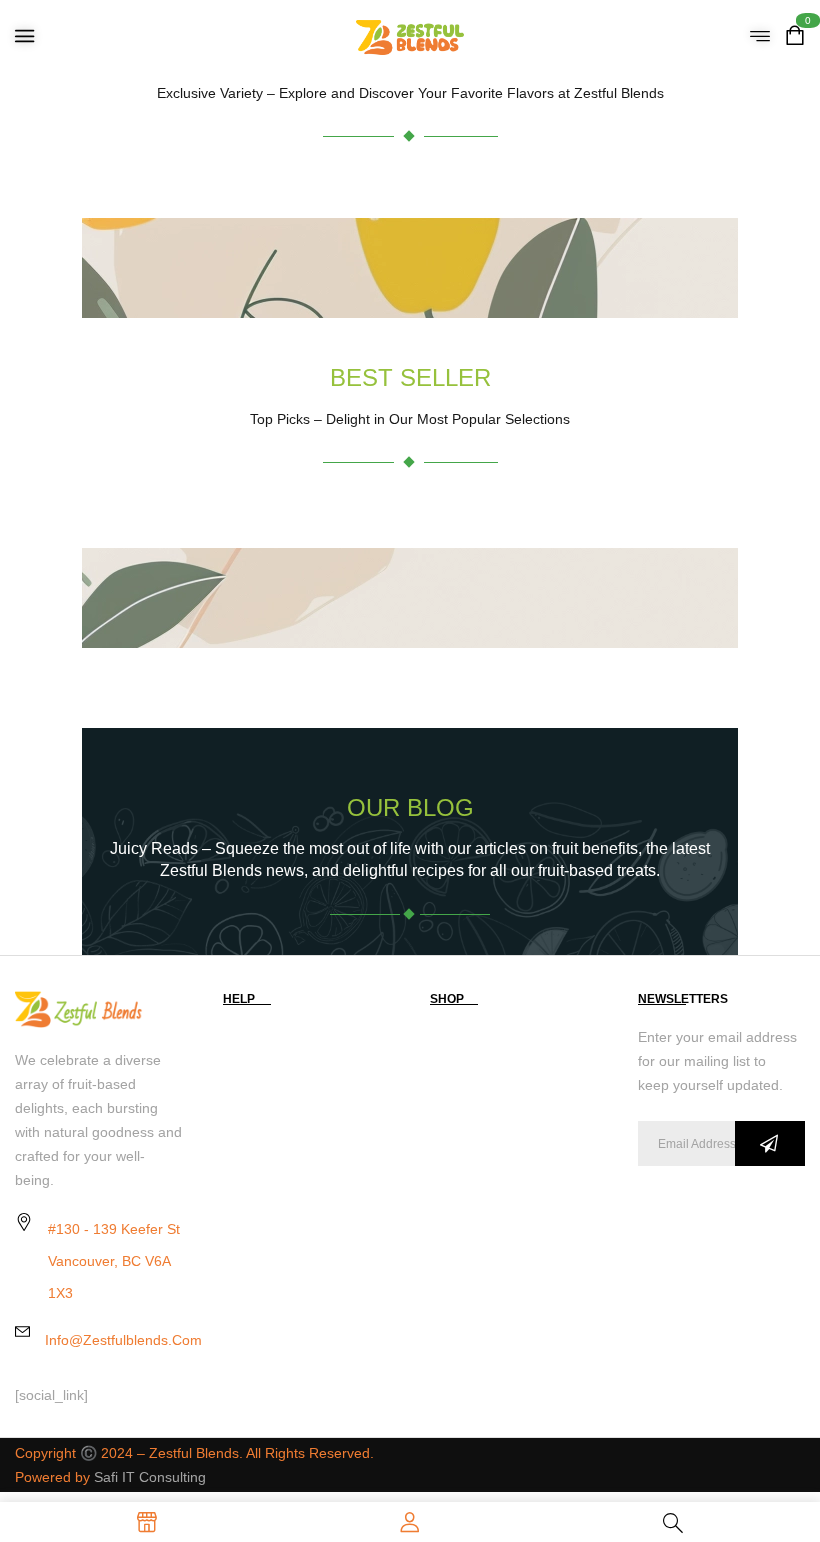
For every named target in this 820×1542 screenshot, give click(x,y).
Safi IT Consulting (150, 1477)
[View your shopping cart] (795, 37)
